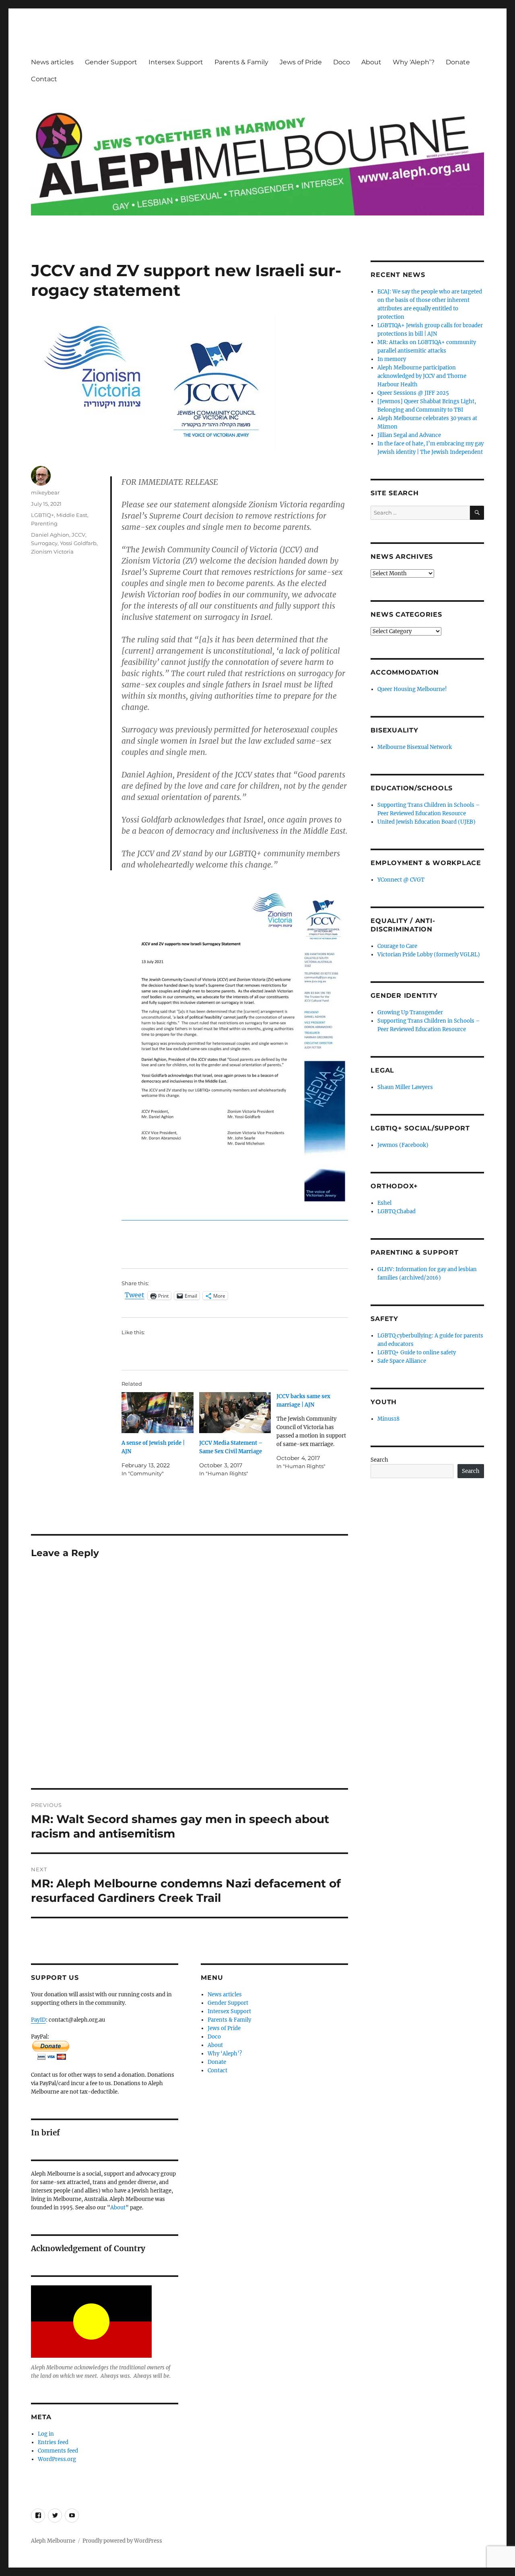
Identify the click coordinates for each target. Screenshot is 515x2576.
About (371, 62)
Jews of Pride (301, 62)
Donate (458, 62)
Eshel (384, 1203)
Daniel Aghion (50, 535)
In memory (392, 359)
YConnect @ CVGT (401, 880)
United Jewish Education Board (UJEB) (426, 822)
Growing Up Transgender (410, 1012)
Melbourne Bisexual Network (415, 747)
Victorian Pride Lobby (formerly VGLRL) (429, 955)
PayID (38, 2020)
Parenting (44, 523)
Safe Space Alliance (402, 1361)
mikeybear (45, 492)
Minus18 (388, 1419)
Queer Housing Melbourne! (412, 689)
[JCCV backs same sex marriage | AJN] (315, 1431)
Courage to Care (397, 946)
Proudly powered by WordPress (122, 2541)
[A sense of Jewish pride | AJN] (157, 1413)
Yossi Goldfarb (78, 543)
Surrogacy (44, 543)
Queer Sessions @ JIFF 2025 (413, 393)
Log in (46, 2434)
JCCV (78, 535)
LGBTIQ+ (42, 515)
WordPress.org (57, 2459)
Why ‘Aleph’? (414, 62)
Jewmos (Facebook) (403, 1145)
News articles (52, 62)
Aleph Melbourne (53, 2541)
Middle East (72, 515)
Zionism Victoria (52, 552)
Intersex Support (176, 62)
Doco (342, 62)
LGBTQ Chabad (397, 1211)
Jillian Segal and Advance (409, 435)
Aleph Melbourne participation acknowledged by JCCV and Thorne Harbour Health (422, 376)
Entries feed (53, 2442)
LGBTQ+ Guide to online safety (417, 1353)
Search (379, 1460)
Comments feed (58, 2451)
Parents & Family (241, 62)
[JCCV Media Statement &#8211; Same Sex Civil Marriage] (235, 1413)
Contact (44, 79)
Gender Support (111, 62)
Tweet (135, 1295)
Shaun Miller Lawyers (405, 1087)
